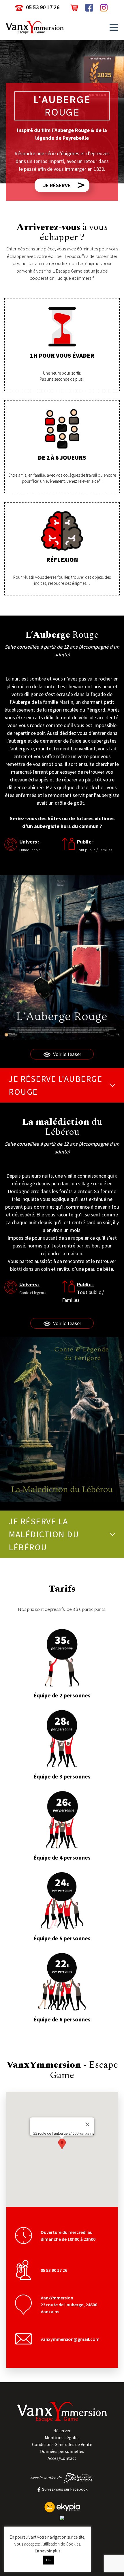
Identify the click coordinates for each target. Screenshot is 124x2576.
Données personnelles (62, 2451)
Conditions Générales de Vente (62, 2444)
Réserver (62, 2431)
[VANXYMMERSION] (62, 2518)
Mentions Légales (62, 2437)
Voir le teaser (67, 1054)
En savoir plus (48, 2551)
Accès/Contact (62, 2458)
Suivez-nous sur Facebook (64, 2489)
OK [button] (48, 2560)
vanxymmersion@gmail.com (70, 2339)
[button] (114, 27)
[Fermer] (87, 2124)
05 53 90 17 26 (42, 7)
